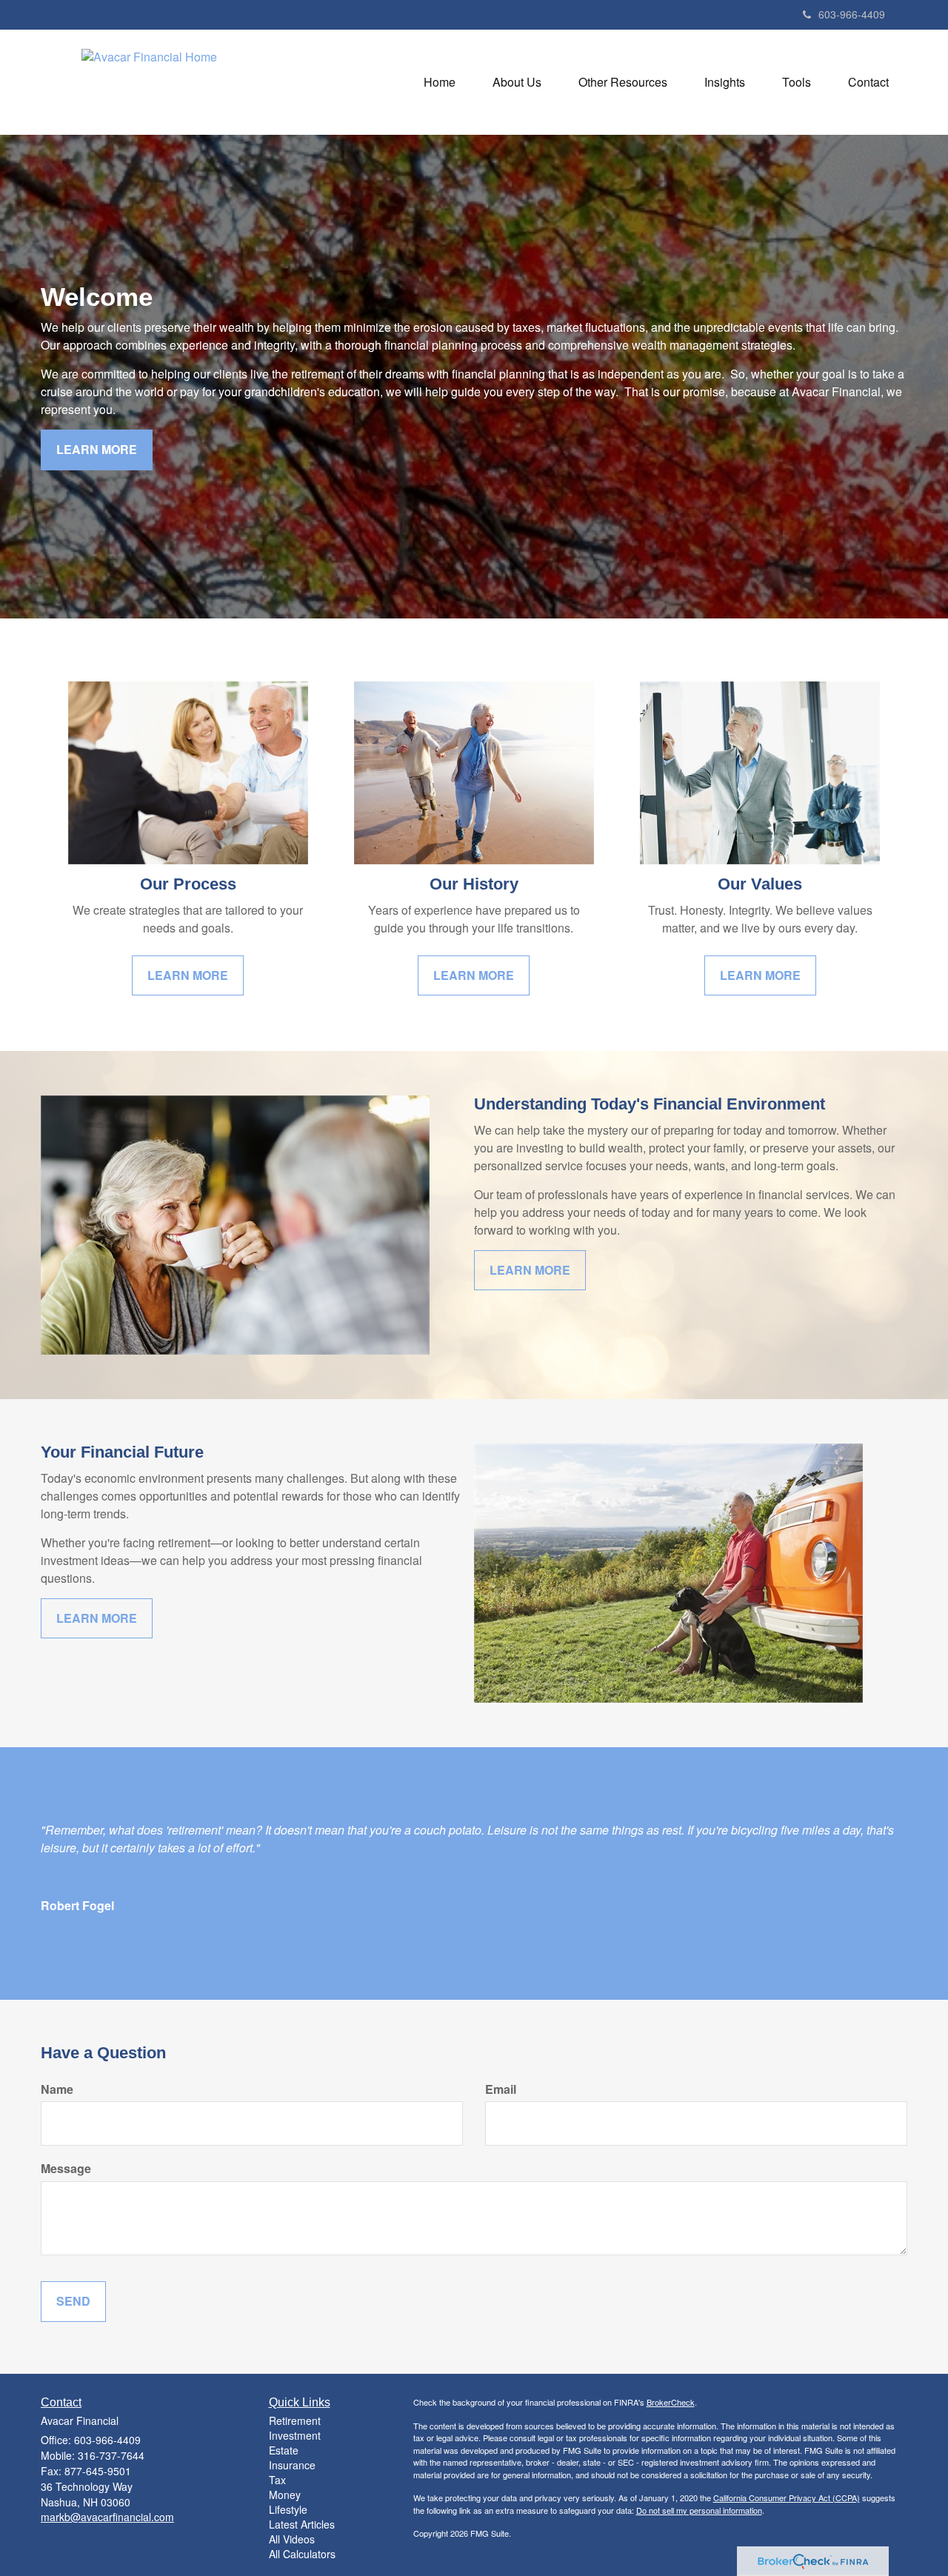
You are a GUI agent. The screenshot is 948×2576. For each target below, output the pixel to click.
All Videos (292, 2539)
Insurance (292, 2465)
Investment (295, 2435)
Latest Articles (302, 2524)
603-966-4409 (852, 14)
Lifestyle (288, 2509)
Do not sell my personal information (699, 2510)
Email (501, 2089)
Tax (277, 2480)
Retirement (295, 2420)
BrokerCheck (671, 2402)
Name (57, 2089)
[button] (517, 82)
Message (66, 2169)
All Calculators (302, 2554)
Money (285, 2495)
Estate (284, 2450)
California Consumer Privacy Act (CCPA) (787, 2497)
